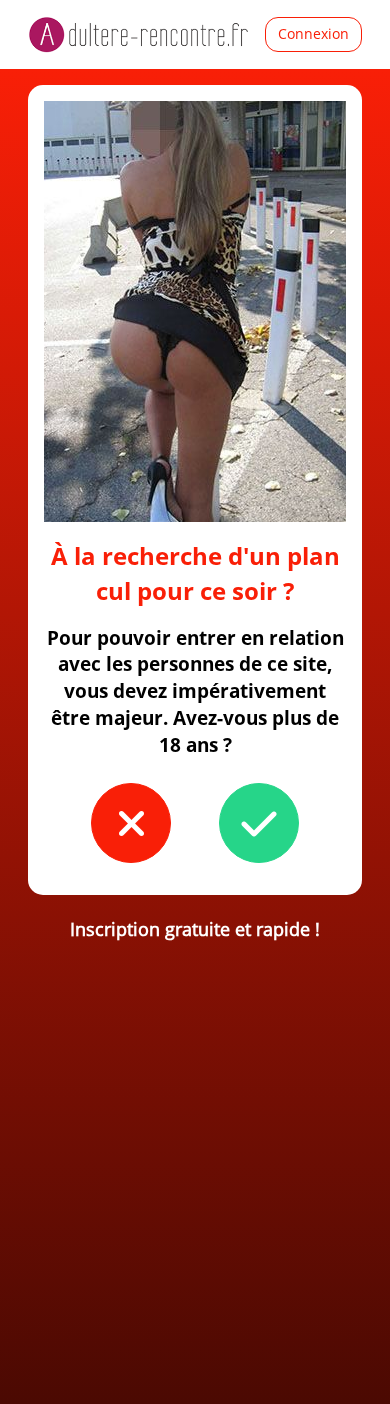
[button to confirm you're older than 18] (259, 823)
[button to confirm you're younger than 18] (131, 823)
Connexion (313, 33)
